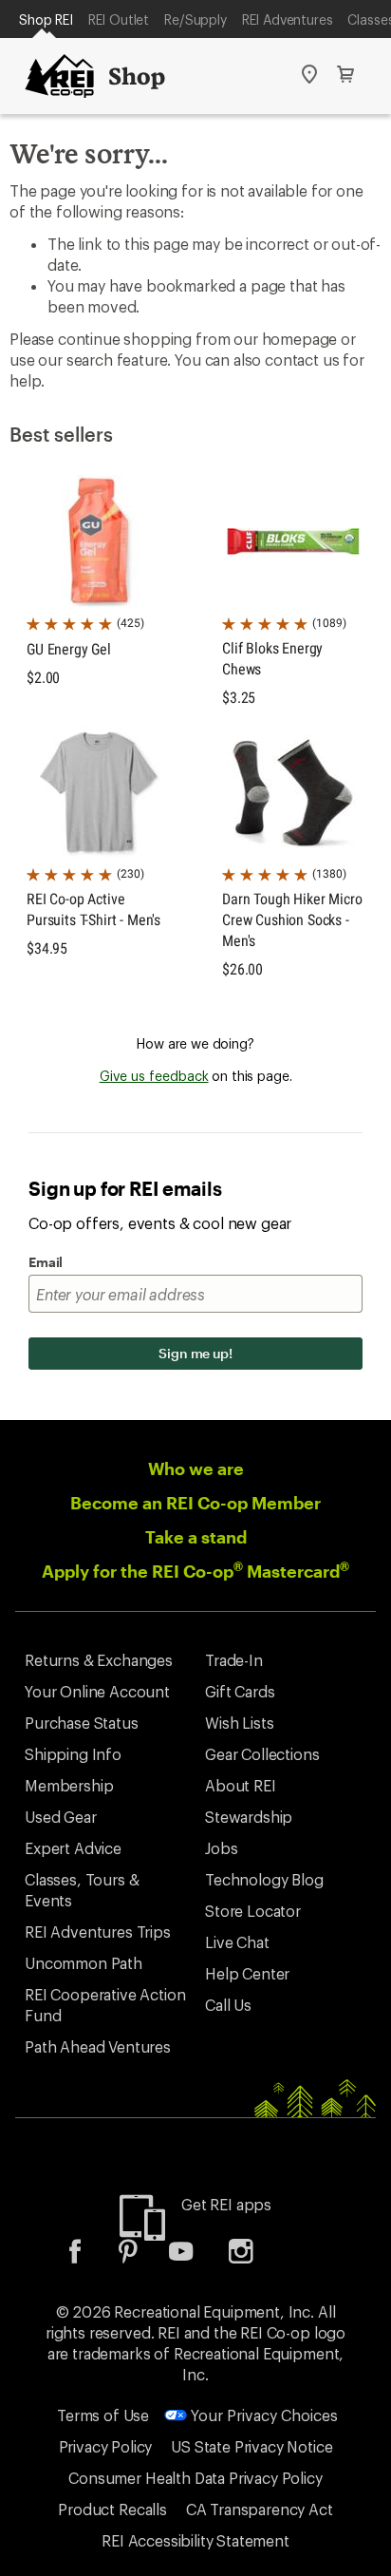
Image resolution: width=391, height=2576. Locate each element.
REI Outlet (119, 19)
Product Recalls (112, 2509)
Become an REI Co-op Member (195, 1503)
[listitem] (89, 2257)
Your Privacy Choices (262, 2415)
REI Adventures (288, 19)
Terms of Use (103, 2415)
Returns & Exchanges (99, 1660)
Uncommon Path (84, 1963)
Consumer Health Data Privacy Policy (195, 2478)
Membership (69, 1785)
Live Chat (237, 1942)
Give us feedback (154, 1076)
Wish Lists (239, 1723)
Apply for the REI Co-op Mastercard (195, 1571)
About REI (241, 1785)
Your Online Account (97, 1691)
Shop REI (46, 19)
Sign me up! (195, 1353)
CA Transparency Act (260, 2509)
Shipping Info (73, 1754)
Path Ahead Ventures (98, 2046)
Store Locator (253, 1911)
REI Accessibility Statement (195, 2540)
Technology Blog (264, 1879)
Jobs (221, 1848)
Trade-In (234, 1660)
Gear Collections (262, 1754)
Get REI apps (226, 2204)
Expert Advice (73, 1848)
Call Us (228, 2005)
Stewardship (249, 1817)
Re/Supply (195, 19)
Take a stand (196, 1537)
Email (46, 1262)
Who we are (196, 1468)
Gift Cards (240, 1691)
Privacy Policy (106, 2446)
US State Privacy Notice (251, 2446)
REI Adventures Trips (98, 1932)
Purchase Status (82, 1723)
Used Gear (61, 1817)
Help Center (247, 1973)
